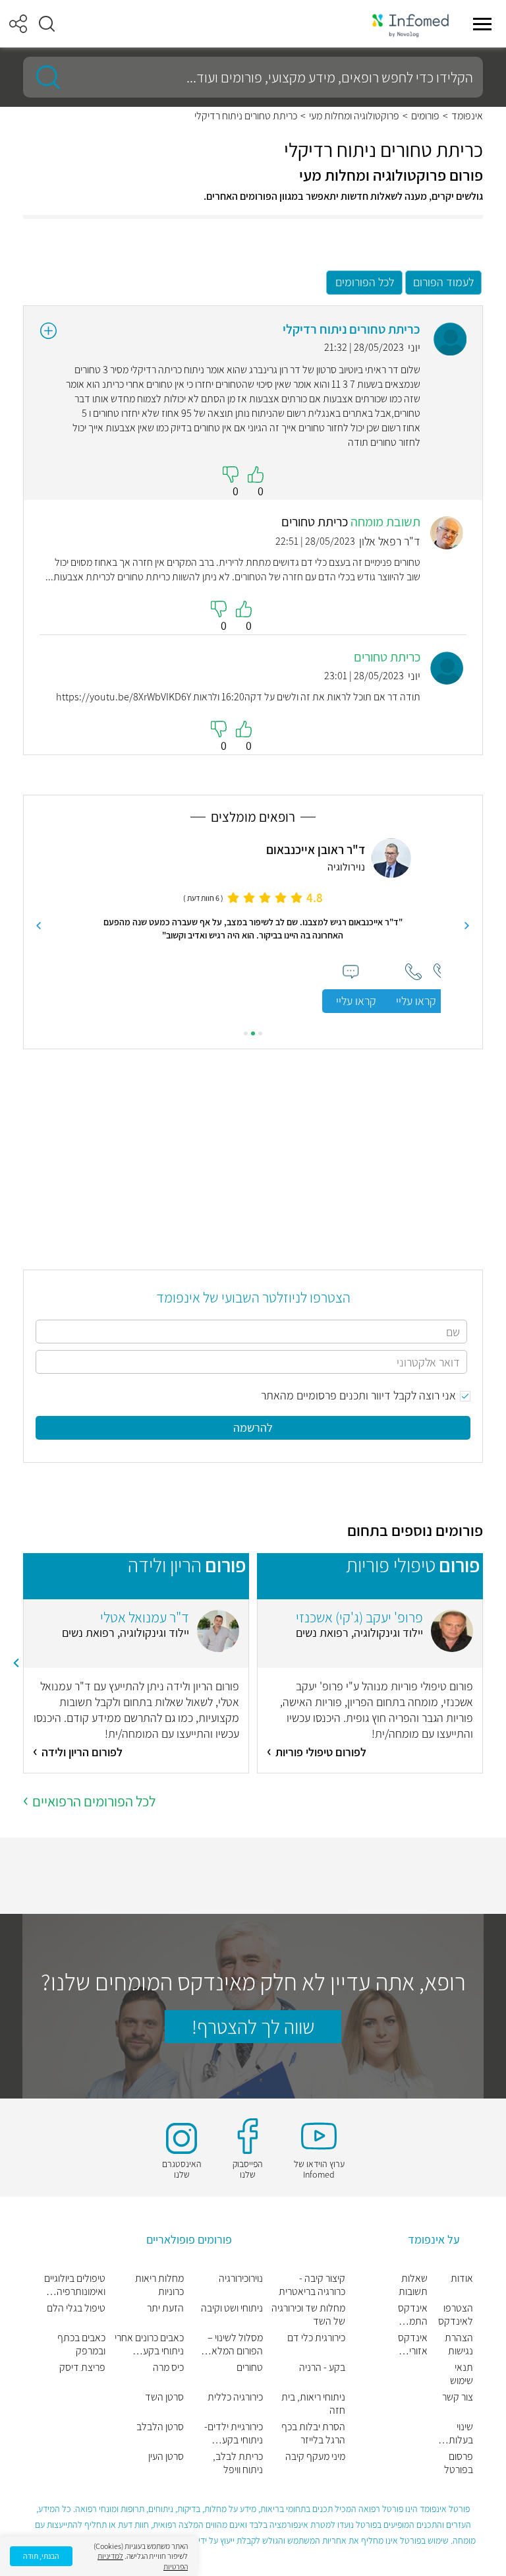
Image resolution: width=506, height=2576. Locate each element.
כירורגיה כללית (235, 2397)
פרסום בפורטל (459, 2463)
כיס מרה (168, 2368)
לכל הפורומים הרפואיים (94, 1801)
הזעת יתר (165, 2308)
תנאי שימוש (462, 2374)
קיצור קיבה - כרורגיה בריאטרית (312, 2285)
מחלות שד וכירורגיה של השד (308, 2315)
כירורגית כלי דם (316, 2338)
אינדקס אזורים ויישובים (413, 2345)
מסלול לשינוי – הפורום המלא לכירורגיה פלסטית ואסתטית (229, 2345)
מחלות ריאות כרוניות (159, 2285)
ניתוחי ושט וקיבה (232, 2308)
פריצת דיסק (82, 2368)
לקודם (467, 926)
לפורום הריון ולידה (82, 1752)
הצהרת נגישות (459, 2345)
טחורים (250, 2368)
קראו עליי (356, 1001)
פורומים (425, 116)
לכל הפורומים (365, 282)
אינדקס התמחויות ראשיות (412, 2315)
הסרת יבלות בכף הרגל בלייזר (313, 2434)
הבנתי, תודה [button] (41, 2556)
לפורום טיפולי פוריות (321, 1752)
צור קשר (458, 2397)
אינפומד (467, 116)
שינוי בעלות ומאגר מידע (461, 2434)
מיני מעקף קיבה (315, 2457)
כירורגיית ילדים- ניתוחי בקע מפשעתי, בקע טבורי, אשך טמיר (232, 2434)
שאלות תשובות (413, 2285)
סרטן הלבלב (160, 2427)
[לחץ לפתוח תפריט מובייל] (482, 24)
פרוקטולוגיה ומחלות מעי (354, 116)
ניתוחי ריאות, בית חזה (313, 2404)
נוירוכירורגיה (241, 2279)
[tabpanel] (253, 926)
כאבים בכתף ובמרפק (81, 2345)
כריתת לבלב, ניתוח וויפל (238, 2463)
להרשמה (253, 1427)
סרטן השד (164, 2397)
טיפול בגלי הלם (76, 2308)
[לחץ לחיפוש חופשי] (43, 77)
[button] (47, 24)
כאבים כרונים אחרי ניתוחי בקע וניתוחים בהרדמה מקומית (149, 2345)
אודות (462, 2279)
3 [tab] (246, 1033)
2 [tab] (253, 1033)
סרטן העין (166, 2457)
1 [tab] (260, 1033)
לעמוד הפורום (443, 282)
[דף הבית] (410, 24)
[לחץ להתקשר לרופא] (413, 972)
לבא (39, 926)
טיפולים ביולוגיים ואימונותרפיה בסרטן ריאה (75, 2285)
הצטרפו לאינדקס (456, 2315)
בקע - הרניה (322, 2368)
